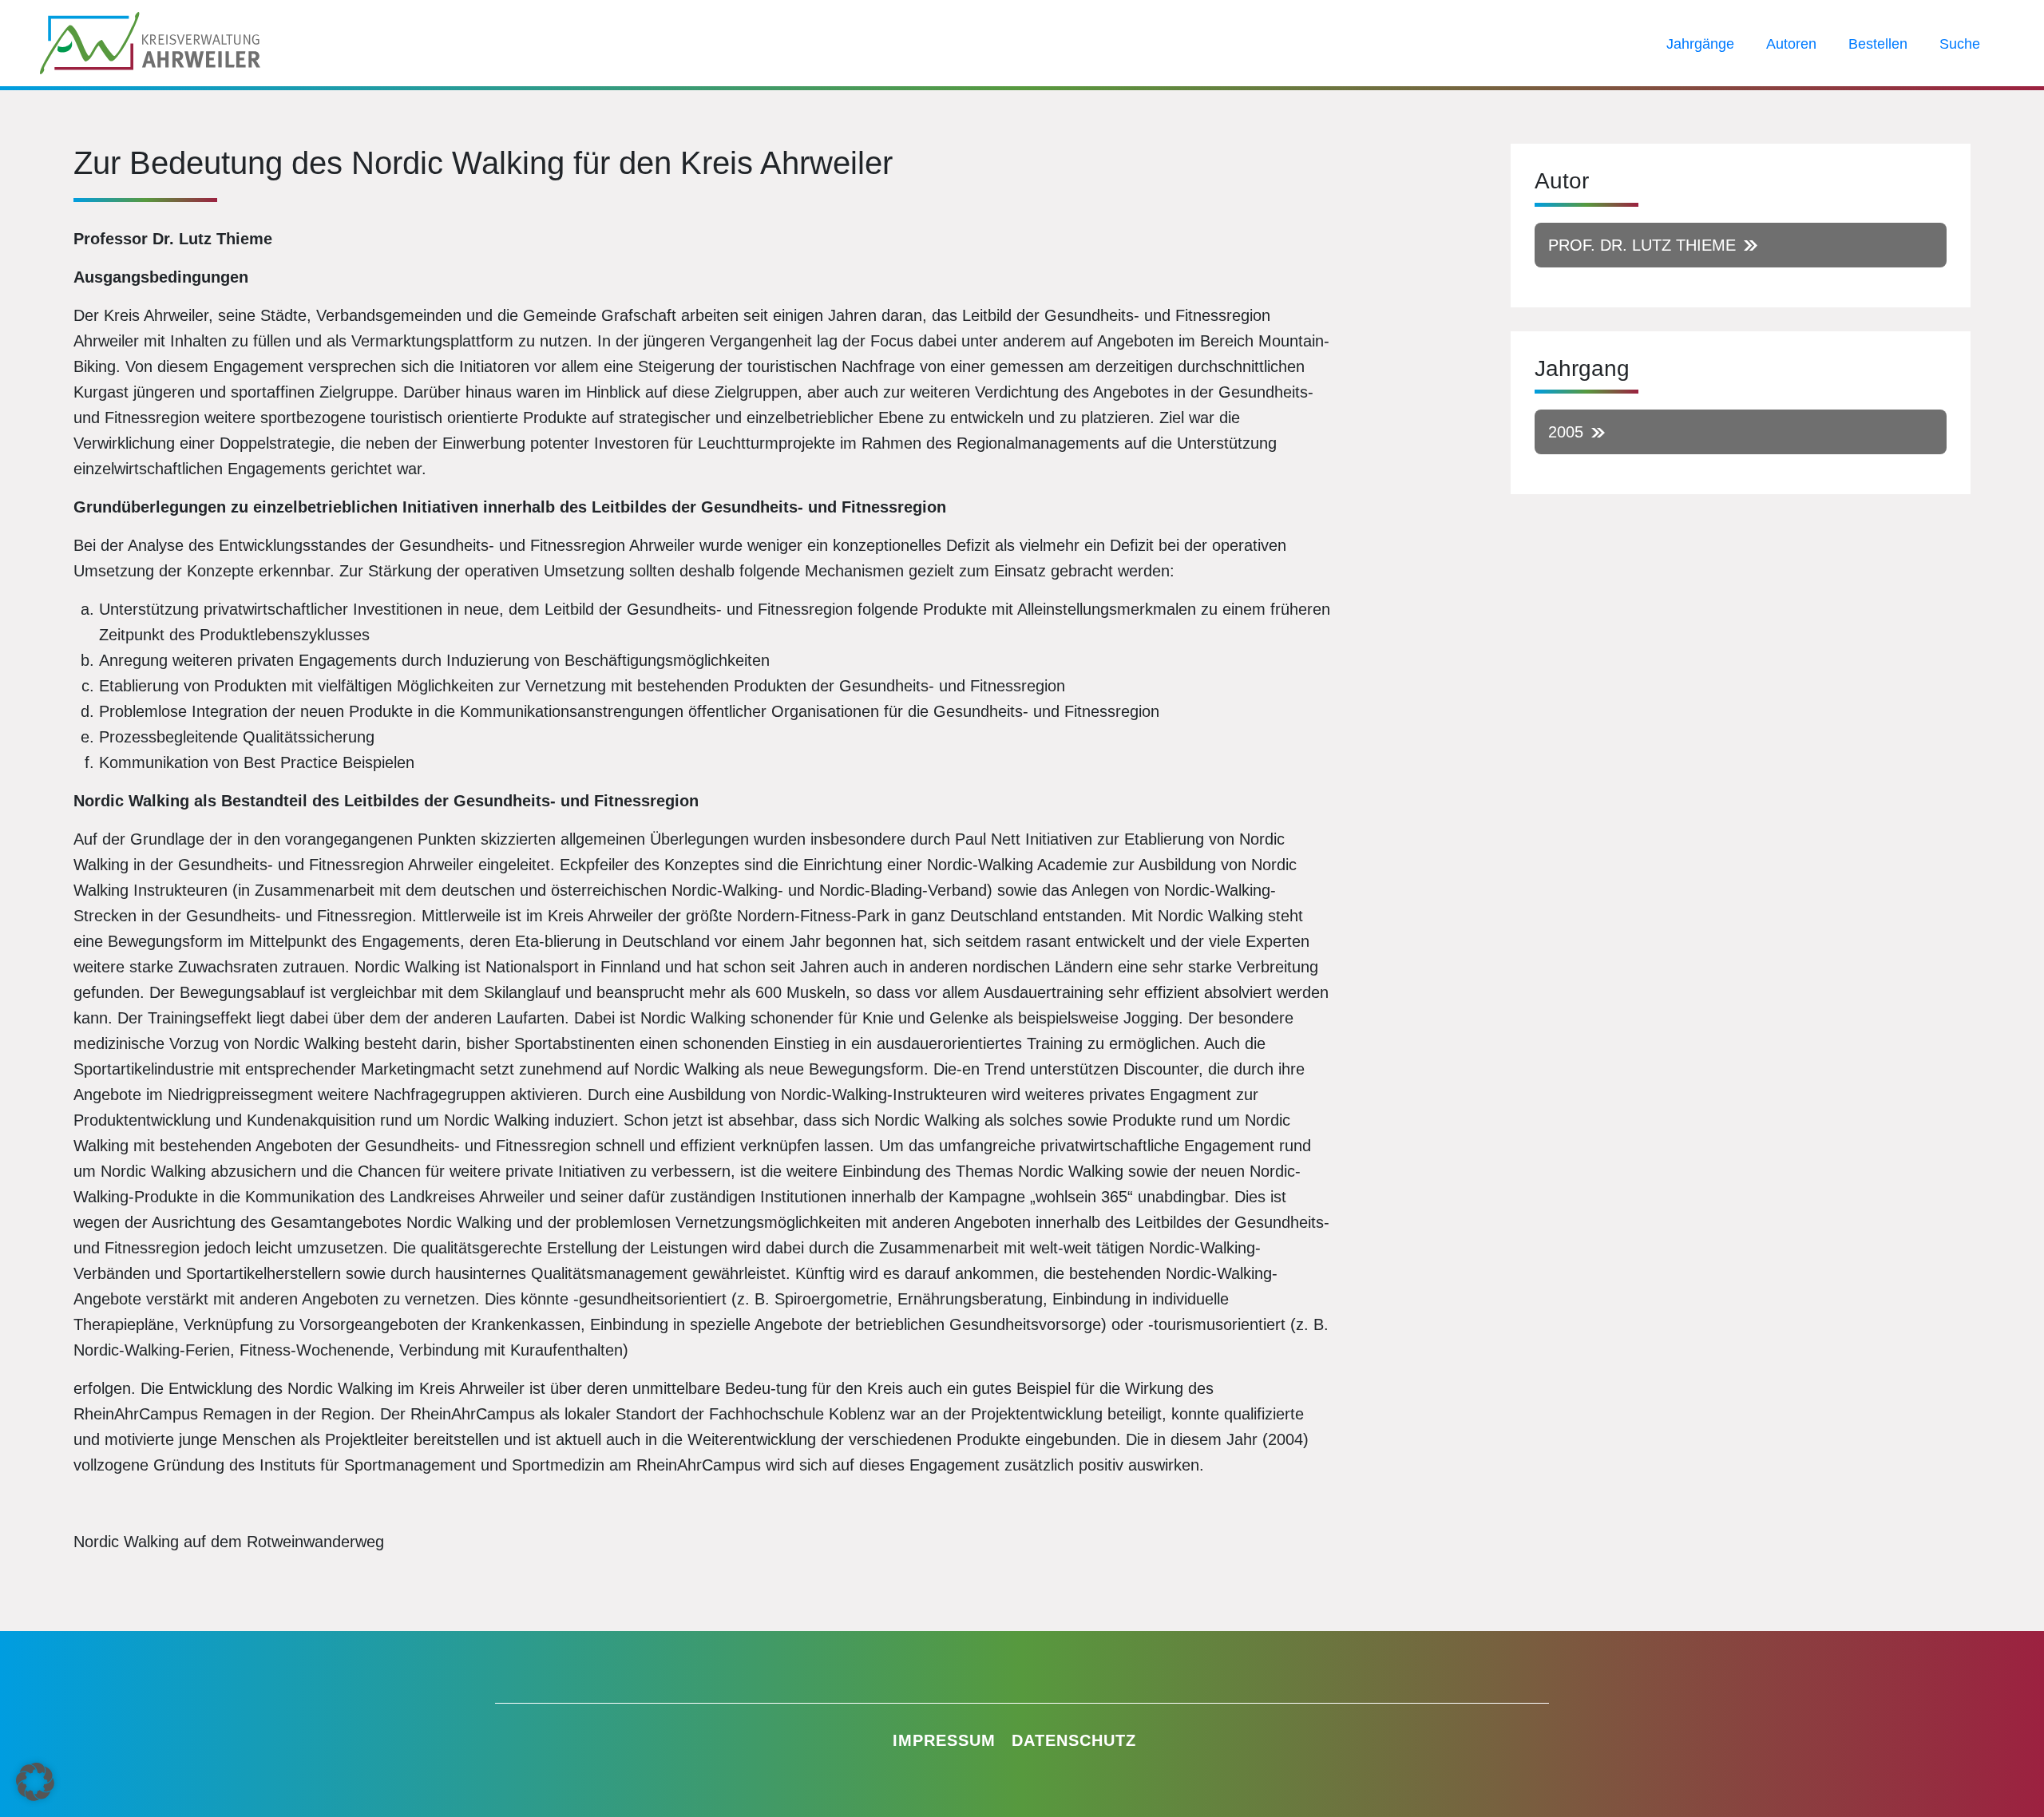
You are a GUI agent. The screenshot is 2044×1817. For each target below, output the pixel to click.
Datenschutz (1074, 1740)
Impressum (944, 1740)
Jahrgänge (1700, 44)
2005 (1566, 432)
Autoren (1791, 44)
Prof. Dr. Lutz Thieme (1642, 245)
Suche (1960, 44)
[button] (35, 1782)
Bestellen (1878, 44)
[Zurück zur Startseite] (150, 42)
